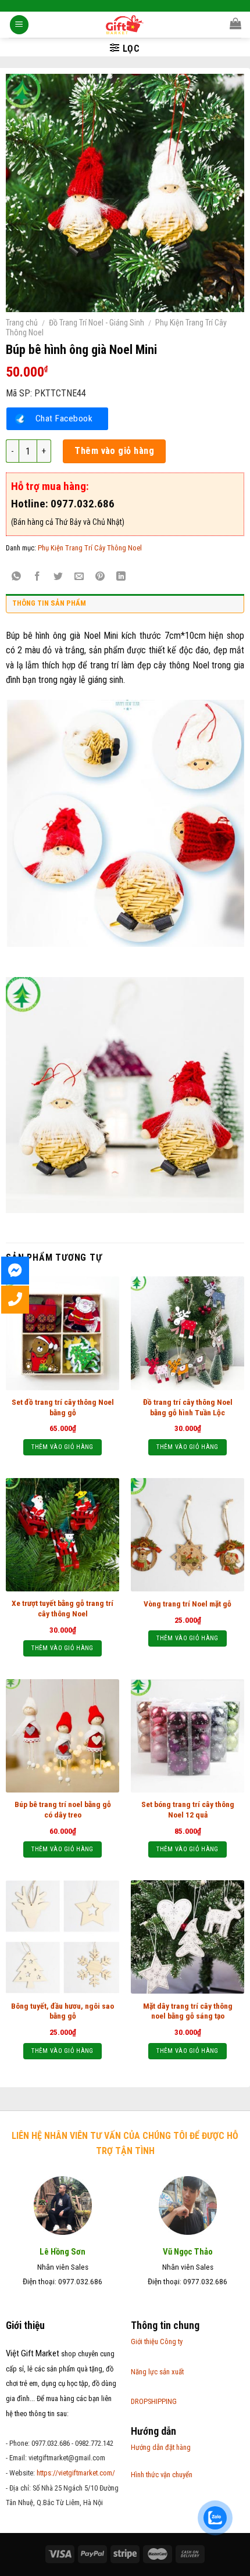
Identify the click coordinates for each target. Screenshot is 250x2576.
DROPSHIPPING (154, 2401)
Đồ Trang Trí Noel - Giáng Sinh (97, 323)
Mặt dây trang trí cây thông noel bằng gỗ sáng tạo (188, 2011)
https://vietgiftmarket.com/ (76, 2473)
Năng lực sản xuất (157, 2372)
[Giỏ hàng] (235, 23)
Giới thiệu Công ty (157, 2341)
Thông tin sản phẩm (49, 603)
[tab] (125, 606)
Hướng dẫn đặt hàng (161, 2447)
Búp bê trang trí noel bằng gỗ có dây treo (63, 1809)
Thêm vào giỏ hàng (114, 451)
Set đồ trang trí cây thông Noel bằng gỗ (63, 1407)
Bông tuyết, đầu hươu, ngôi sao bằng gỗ (63, 2011)
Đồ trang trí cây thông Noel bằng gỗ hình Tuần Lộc (188, 1407)
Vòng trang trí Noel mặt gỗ (187, 1604)
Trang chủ (22, 323)
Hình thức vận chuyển (162, 2475)
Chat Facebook (64, 418)
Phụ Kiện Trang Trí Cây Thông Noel (90, 548)
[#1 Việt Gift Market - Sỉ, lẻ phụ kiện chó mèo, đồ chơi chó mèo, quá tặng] (125, 25)
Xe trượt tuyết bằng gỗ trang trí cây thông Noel (63, 1608)
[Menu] (19, 25)
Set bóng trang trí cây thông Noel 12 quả (188, 1809)
